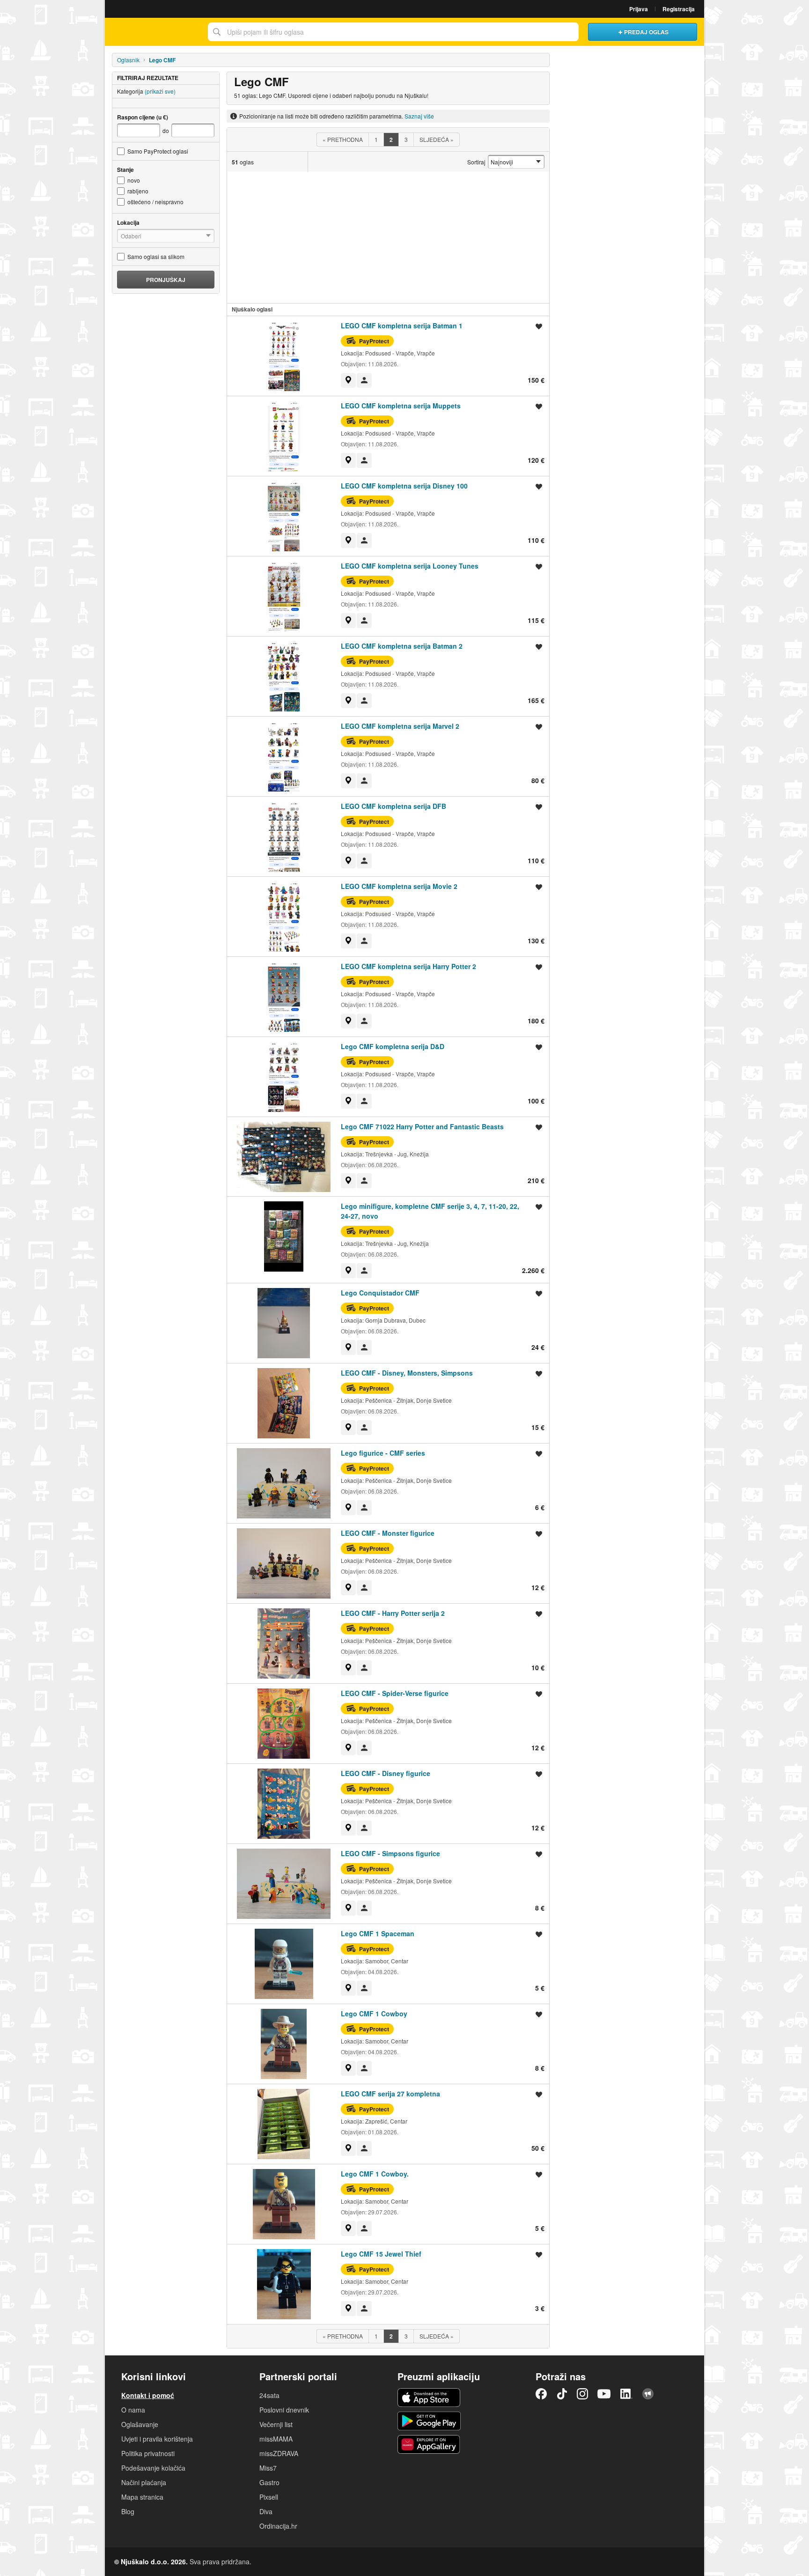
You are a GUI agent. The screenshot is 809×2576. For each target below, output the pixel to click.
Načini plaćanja (144, 2482)
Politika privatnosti (148, 2453)
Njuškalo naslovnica (154, 32)
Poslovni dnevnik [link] (284, 2410)
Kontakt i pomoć (148, 2395)
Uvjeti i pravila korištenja (157, 2439)
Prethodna (343, 139)
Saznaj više (419, 116)
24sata (269, 2395)
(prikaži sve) (160, 91)
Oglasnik (128, 60)
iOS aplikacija (429, 2398)
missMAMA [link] (276, 2439)
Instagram (582, 2394)
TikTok (562, 2394)
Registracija (679, 9)
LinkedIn (626, 2394)
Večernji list (276, 2424)
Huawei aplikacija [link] (429, 2444)
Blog (128, 2511)
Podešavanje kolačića (153, 2468)
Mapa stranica (142, 2497)
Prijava (639, 9)
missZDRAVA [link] (279, 2453)
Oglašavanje (140, 2424)
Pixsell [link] (269, 2497)
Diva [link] (266, 2511)
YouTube (604, 2394)
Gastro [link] (269, 2482)
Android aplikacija (429, 2421)
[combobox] (393, 32)
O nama (133, 2410)
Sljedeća (437, 139)
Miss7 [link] (268, 2468)
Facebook (541, 2394)
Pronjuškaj (166, 280)
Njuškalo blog (648, 2394)
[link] (348, 380)
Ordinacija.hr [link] (278, 2526)
